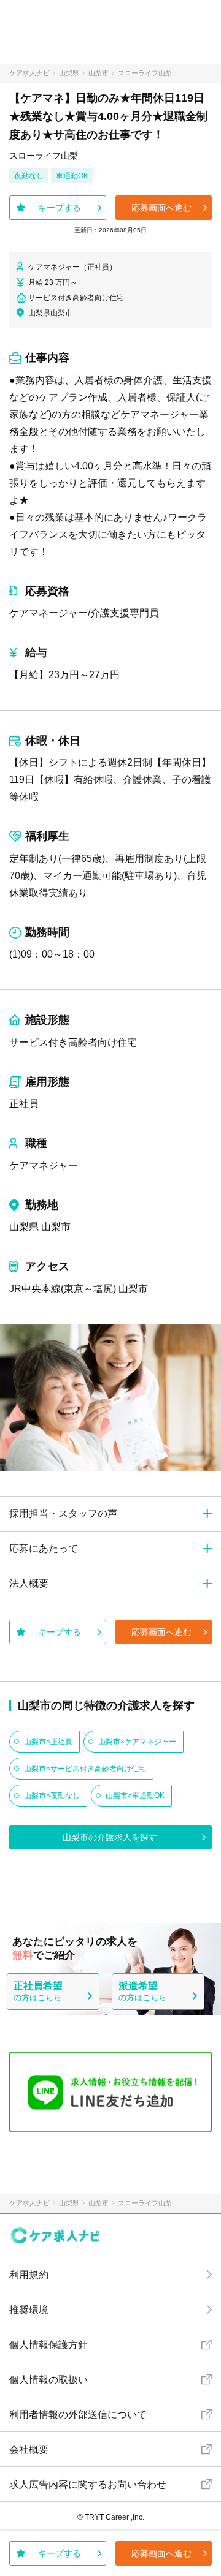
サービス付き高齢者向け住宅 (73, 1042)
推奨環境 (29, 2310)
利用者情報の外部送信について (78, 2415)
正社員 (24, 1104)
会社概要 (29, 2449)
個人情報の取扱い (48, 2380)
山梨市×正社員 (48, 1742)
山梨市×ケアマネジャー (137, 1742)
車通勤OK (72, 176)
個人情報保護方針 (48, 2345)
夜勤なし (29, 176)
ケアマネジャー (44, 1165)
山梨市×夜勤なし (52, 1796)
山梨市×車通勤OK (135, 1796)
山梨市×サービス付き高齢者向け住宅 (85, 1769)
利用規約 (29, 2275)
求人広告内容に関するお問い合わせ (88, 2484)
